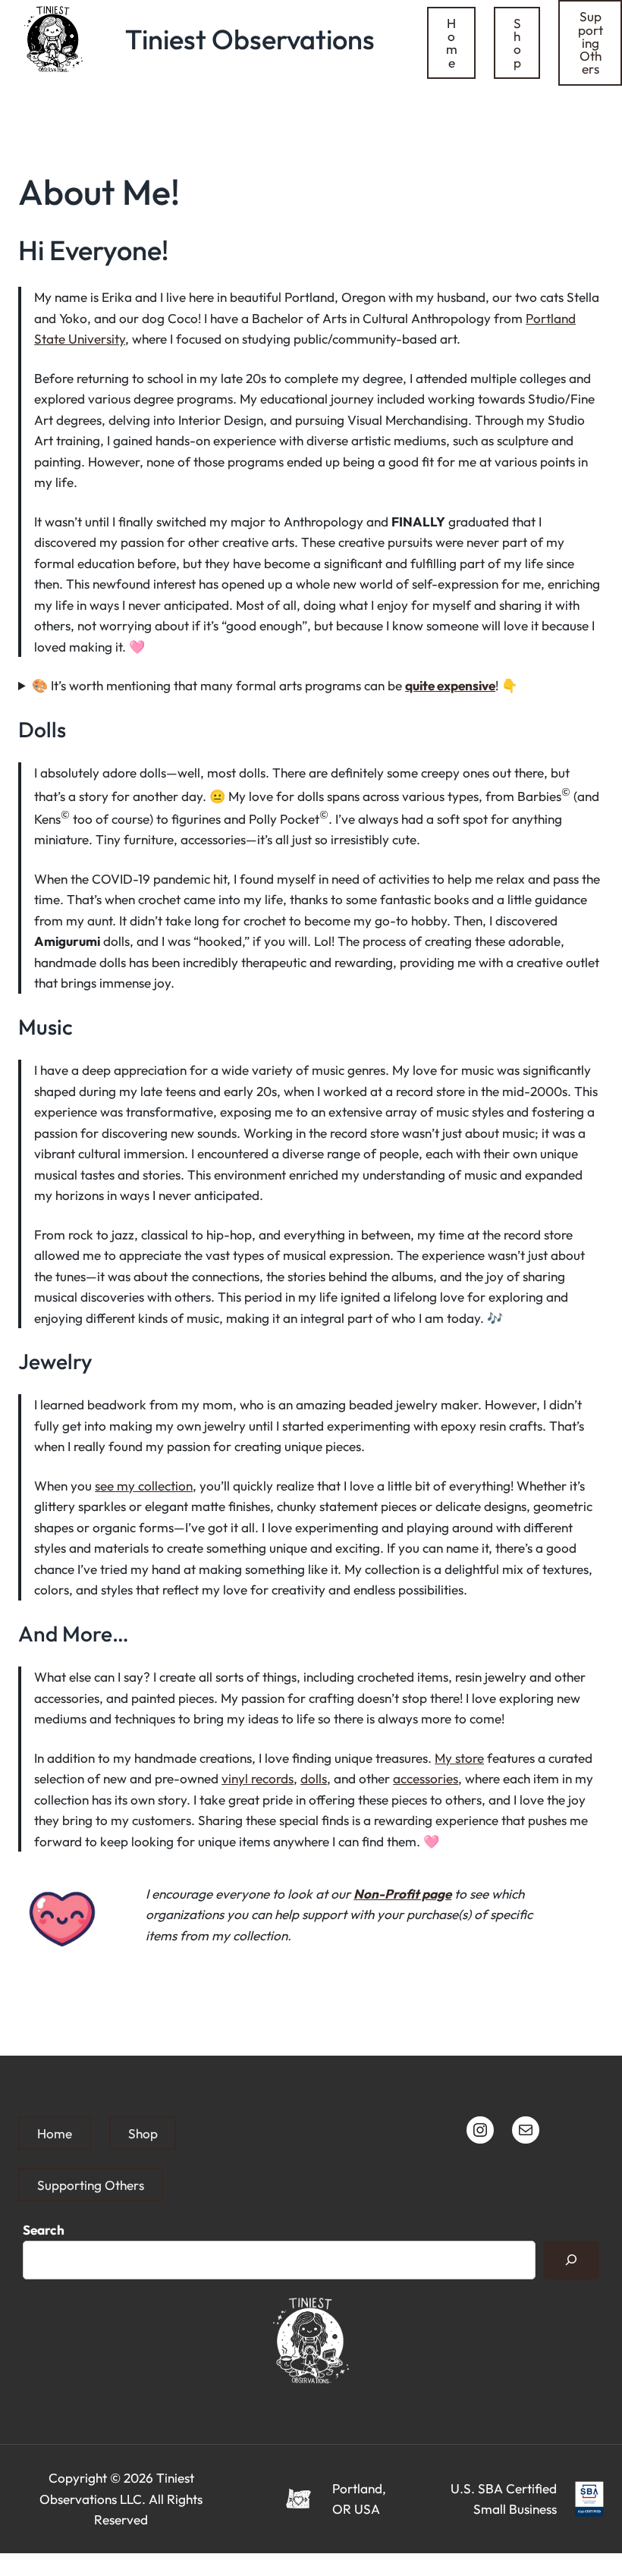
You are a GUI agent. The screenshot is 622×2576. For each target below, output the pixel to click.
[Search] (571, 2260)
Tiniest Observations (250, 39)
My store (459, 1758)
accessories (426, 1778)
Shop (517, 43)
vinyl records (258, 1778)
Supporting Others (591, 42)
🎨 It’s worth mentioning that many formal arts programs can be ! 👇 (275, 685)
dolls (314, 1778)
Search (44, 2230)
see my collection (144, 1486)
